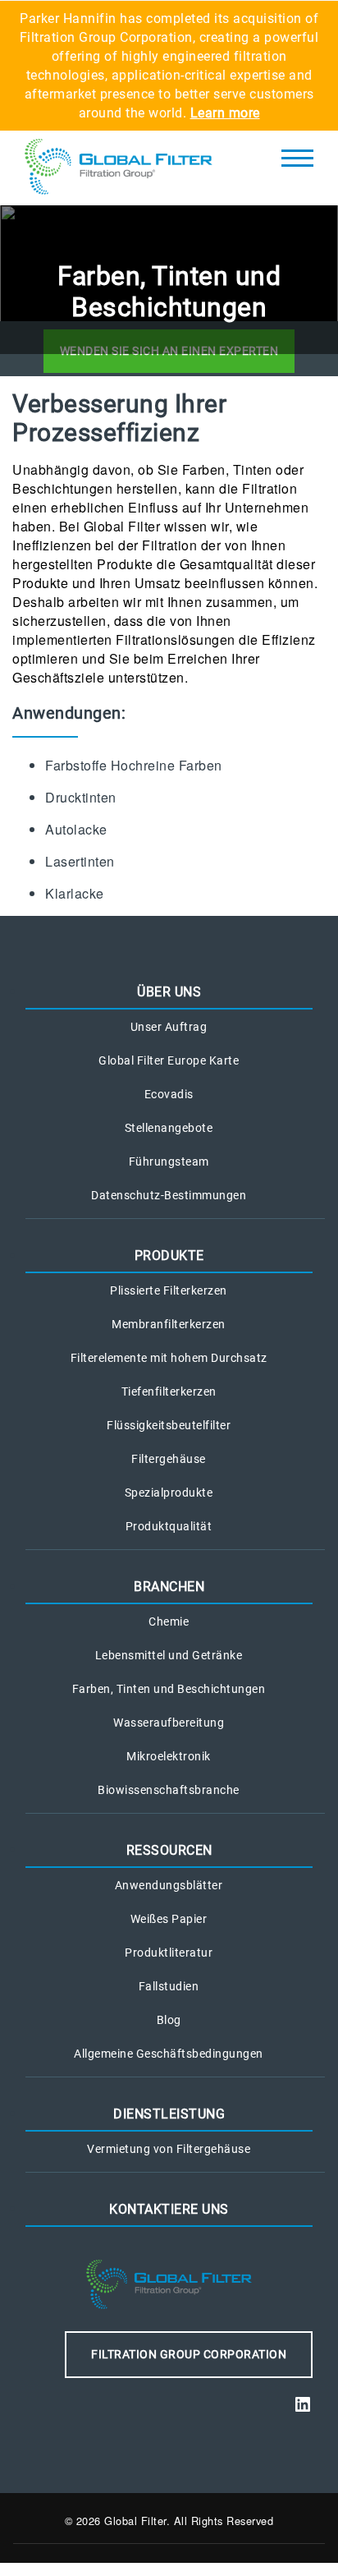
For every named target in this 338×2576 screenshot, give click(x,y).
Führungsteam (169, 1161)
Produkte (169, 1256)
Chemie (169, 1621)
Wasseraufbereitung (169, 1723)
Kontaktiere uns (169, 2209)
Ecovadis (169, 1094)
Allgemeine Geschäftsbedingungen (169, 2054)
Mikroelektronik (169, 1756)
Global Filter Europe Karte (169, 1060)
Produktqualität (169, 1526)
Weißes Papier (169, 1919)
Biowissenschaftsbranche (169, 1790)
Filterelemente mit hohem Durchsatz (169, 1358)
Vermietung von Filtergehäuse (169, 2149)
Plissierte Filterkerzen (169, 1290)
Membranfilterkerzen (169, 1324)
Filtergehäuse (169, 1459)
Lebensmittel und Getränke (169, 1655)
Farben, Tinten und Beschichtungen (169, 1689)
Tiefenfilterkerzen (169, 1391)
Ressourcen (169, 1850)
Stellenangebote (169, 1128)
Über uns (169, 992)
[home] (119, 168)
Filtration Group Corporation (189, 2354)
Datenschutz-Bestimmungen (169, 1195)
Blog (169, 2020)
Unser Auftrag (169, 1027)
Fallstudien (169, 1986)
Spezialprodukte (169, 1493)
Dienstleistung (169, 2114)
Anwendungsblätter (169, 1885)
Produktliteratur (169, 1953)
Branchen (169, 1587)
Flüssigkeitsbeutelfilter (169, 1425)
